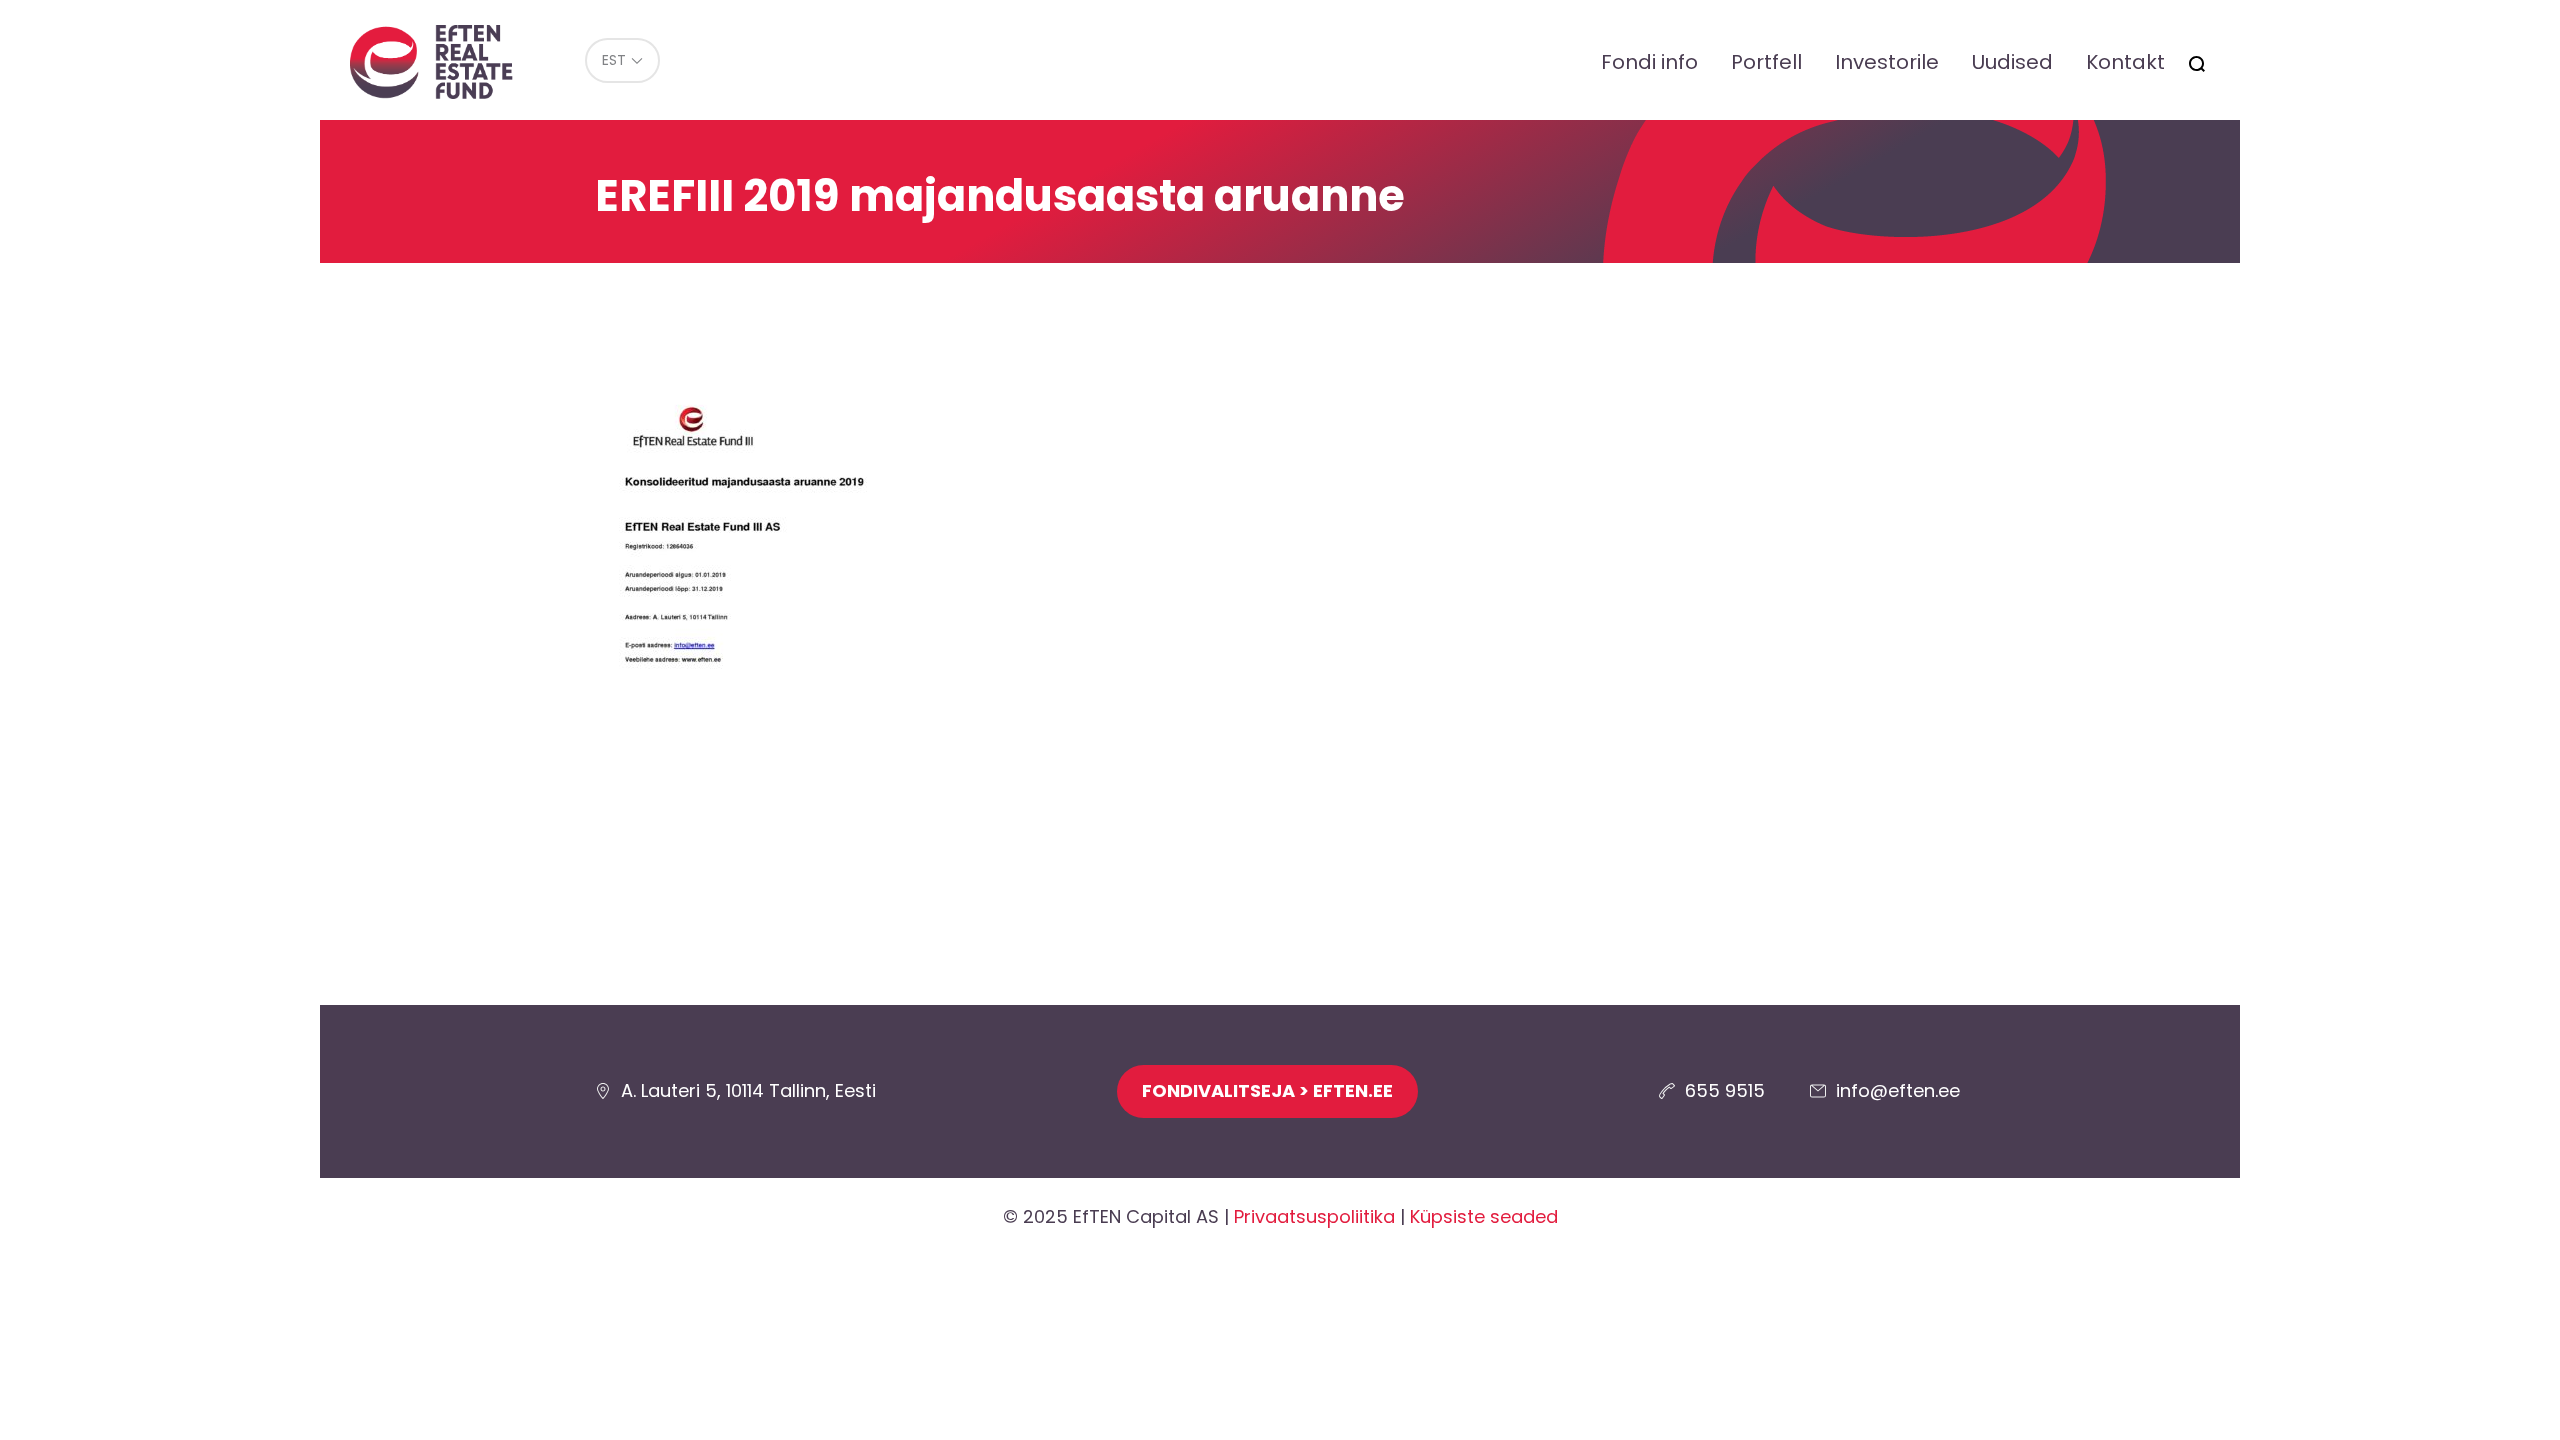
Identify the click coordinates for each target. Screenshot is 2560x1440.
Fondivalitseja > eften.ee (1267, 1090)
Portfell (1766, 62)
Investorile (1887, 62)
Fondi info (1649, 62)
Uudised (2012, 62)
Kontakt (2125, 62)
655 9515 (1725, 1090)
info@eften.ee (1898, 1090)
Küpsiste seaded (1484, 1216)
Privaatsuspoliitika (1314, 1216)
